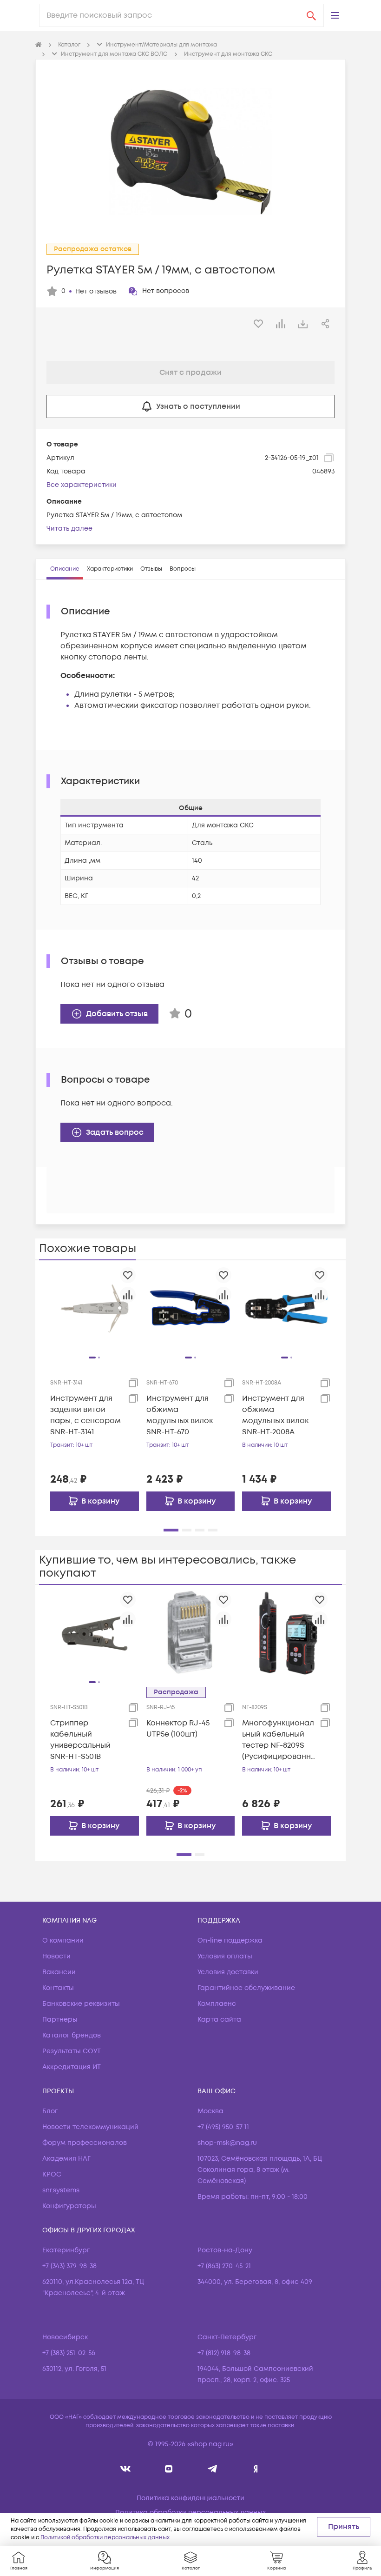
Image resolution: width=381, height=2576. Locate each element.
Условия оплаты (225, 1956)
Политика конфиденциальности (190, 2498)
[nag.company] (126, 2469)
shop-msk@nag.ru (227, 2143)
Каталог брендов (72, 2035)
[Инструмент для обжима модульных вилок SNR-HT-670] (191, 1308)
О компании (63, 1940)
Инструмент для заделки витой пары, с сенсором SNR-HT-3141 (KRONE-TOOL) (85, 1415)
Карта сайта (219, 2020)
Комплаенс (217, 2004)
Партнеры (60, 2020)
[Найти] (311, 15)
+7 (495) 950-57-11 (223, 2127)
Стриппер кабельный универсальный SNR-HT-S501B (80, 1740)
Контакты (58, 1988)
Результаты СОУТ (72, 2051)
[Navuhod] (169, 2469)
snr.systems (61, 2190)
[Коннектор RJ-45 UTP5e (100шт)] (191, 1633)
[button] (335, 15)
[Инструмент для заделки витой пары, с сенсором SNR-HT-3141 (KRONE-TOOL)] (95, 1308)
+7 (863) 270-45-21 (224, 2266)
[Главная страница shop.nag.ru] (39, 45)
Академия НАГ (66, 2159)
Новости (56, 1956)
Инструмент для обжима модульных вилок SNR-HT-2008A (275, 1415)
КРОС (52, 2174)
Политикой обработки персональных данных (105, 2538)
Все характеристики (82, 485)
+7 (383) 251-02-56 (69, 2353)
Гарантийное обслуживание (246, 1988)
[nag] (256, 2469)
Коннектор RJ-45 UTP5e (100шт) (178, 1729)
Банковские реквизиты (81, 2004)
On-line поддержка (230, 1940)
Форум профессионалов (85, 2143)
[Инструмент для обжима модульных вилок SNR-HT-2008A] (286, 1308)
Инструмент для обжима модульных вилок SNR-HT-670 (180, 1415)
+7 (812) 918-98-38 (224, 2353)
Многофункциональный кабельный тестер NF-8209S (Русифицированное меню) (278, 1740)
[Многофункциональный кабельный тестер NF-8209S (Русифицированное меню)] (286, 1633)
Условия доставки (228, 1972)
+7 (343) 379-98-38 (69, 2266)
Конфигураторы (69, 2206)
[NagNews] (212, 2469)
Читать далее (69, 529)
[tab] (65, 569)
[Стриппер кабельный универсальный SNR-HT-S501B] (95, 1633)
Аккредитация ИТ (72, 2067)
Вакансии (59, 1972)
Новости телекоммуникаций (90, 2127)
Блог (50, 2111)
